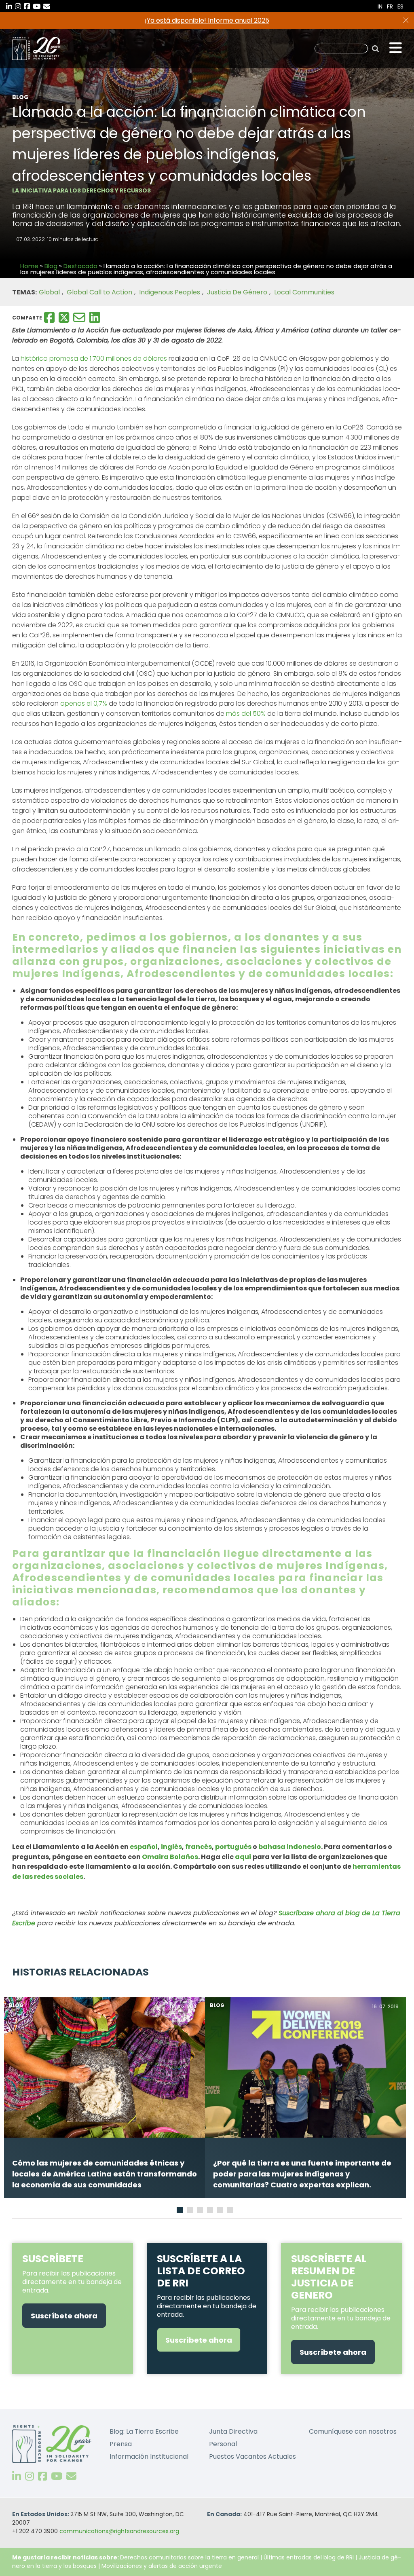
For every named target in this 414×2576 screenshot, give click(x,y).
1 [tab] (180, 2211)
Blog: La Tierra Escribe (144, 2431)
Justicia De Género (237, 292)
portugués (233, 1847)
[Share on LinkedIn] (95, 317)
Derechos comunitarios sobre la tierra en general (189, 2557)
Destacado (80, 266)
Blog (51, 266)
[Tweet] (64, 317)
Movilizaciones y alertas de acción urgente (162, 2566)
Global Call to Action (99, 292)
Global (49, 292)
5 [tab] (221, 2211)
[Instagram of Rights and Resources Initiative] (30, 2477)
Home (29, 266)
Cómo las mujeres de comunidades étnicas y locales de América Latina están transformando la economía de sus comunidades (105, 2174)
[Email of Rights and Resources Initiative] (71, 2477)
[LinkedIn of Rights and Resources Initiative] (17, 2477)
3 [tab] (201, 2211)
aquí (243, 1857)
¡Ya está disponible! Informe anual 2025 (207, 20)
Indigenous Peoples (170, 292)
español (144, 1847)
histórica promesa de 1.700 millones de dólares (94, 358)
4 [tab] (211, 2211)
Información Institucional (149, 2457)
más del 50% (246, 714)
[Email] (79, 317)
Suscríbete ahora (64, 2316)
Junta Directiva (233, 2431)
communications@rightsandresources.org (119, 2531)
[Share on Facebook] (49, 317)
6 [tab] (231, 2211)
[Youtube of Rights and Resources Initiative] (57, 2477)
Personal (223, 2444)
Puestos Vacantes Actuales (252, 2457)
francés (199, 1847)
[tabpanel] (105, 2098)
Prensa (121, 2444)
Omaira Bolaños (170, 1857)
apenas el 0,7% (84, 703)
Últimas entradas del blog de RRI (309, 2557)
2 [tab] (191, 2211)
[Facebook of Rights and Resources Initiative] (42, 2477)
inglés (171, 1847)
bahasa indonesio (290, 1847)
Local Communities (304, 292)
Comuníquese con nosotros (353, 2431)
